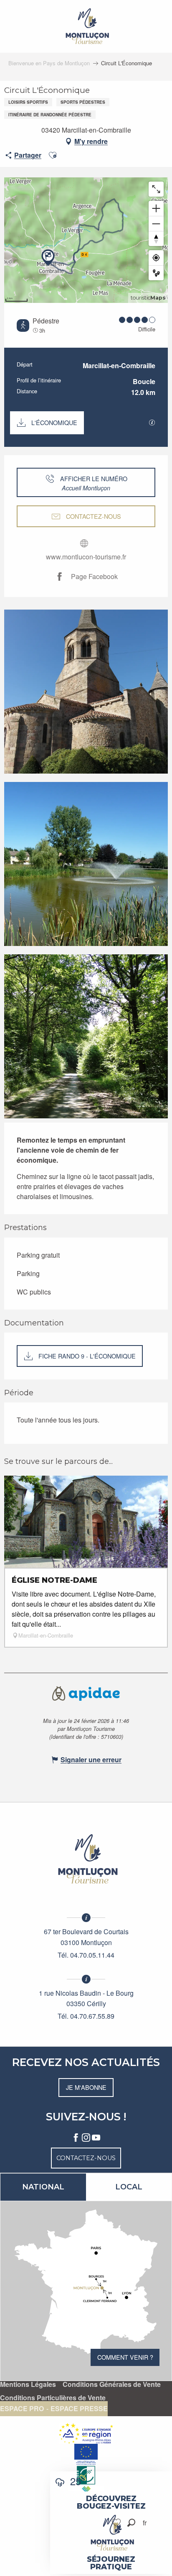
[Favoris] (117, 2523)
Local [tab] (129, 2187)
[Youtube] (96, 2138)
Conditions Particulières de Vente (53, 2398)
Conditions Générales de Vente (112, 2384)
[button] (131, 2523)
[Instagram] (86, 2138)
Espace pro (22, 2409)
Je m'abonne (86, 2087)
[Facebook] (76, 2138)
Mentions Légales (28, 2384)
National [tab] (43, 2187)
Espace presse (79, 2409)
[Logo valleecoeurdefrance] (86, 1859)
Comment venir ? (125, 2357)
